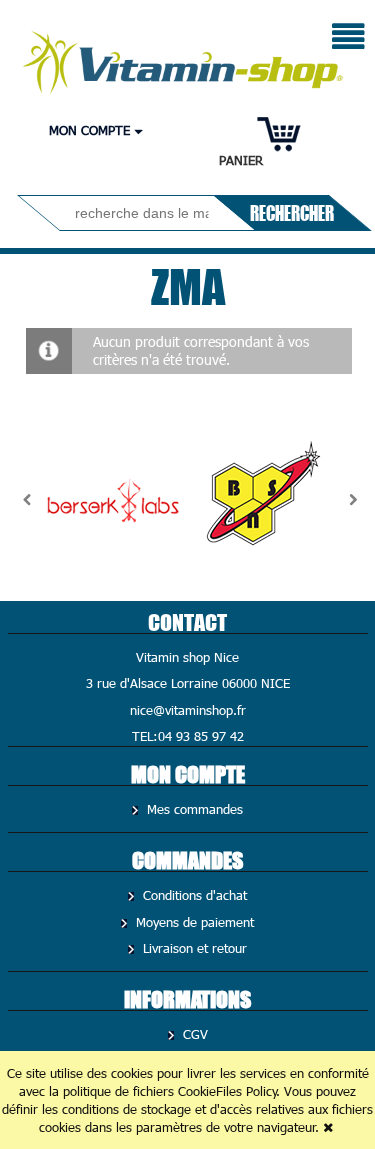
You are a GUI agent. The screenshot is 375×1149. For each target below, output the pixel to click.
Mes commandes (193, 809)
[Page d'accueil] (184, 57)
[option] (113, 500)
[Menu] (348, 39)
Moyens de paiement (193, 922)
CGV (193, 1034)
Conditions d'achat (193, 895)
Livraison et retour (193, 948)
